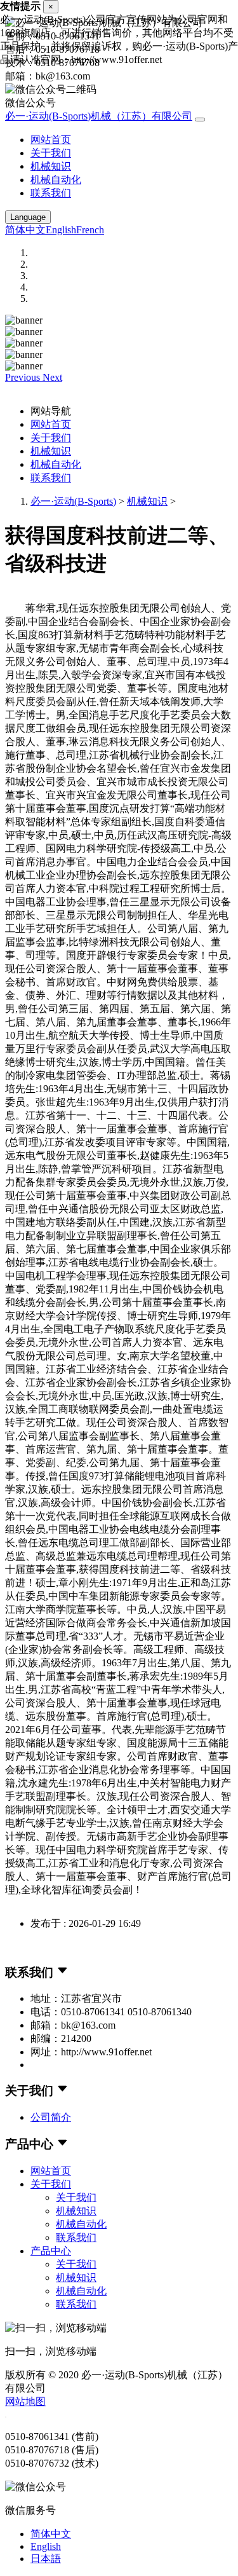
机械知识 (51, 166)
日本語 (46, 2559)
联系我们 (51, 193)
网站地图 (25, 2401)
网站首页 (51, 140)
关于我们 (51, 153)
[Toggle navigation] (200, 120)
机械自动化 (56, 180)
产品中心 (51, 2251)
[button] (24, 377)
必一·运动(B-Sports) (73, 501)
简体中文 (25, 230)
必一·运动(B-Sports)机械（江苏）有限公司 (99, 116)
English (61, 230)
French (90, 230)
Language (28, 217)
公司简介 (51, 2117)
